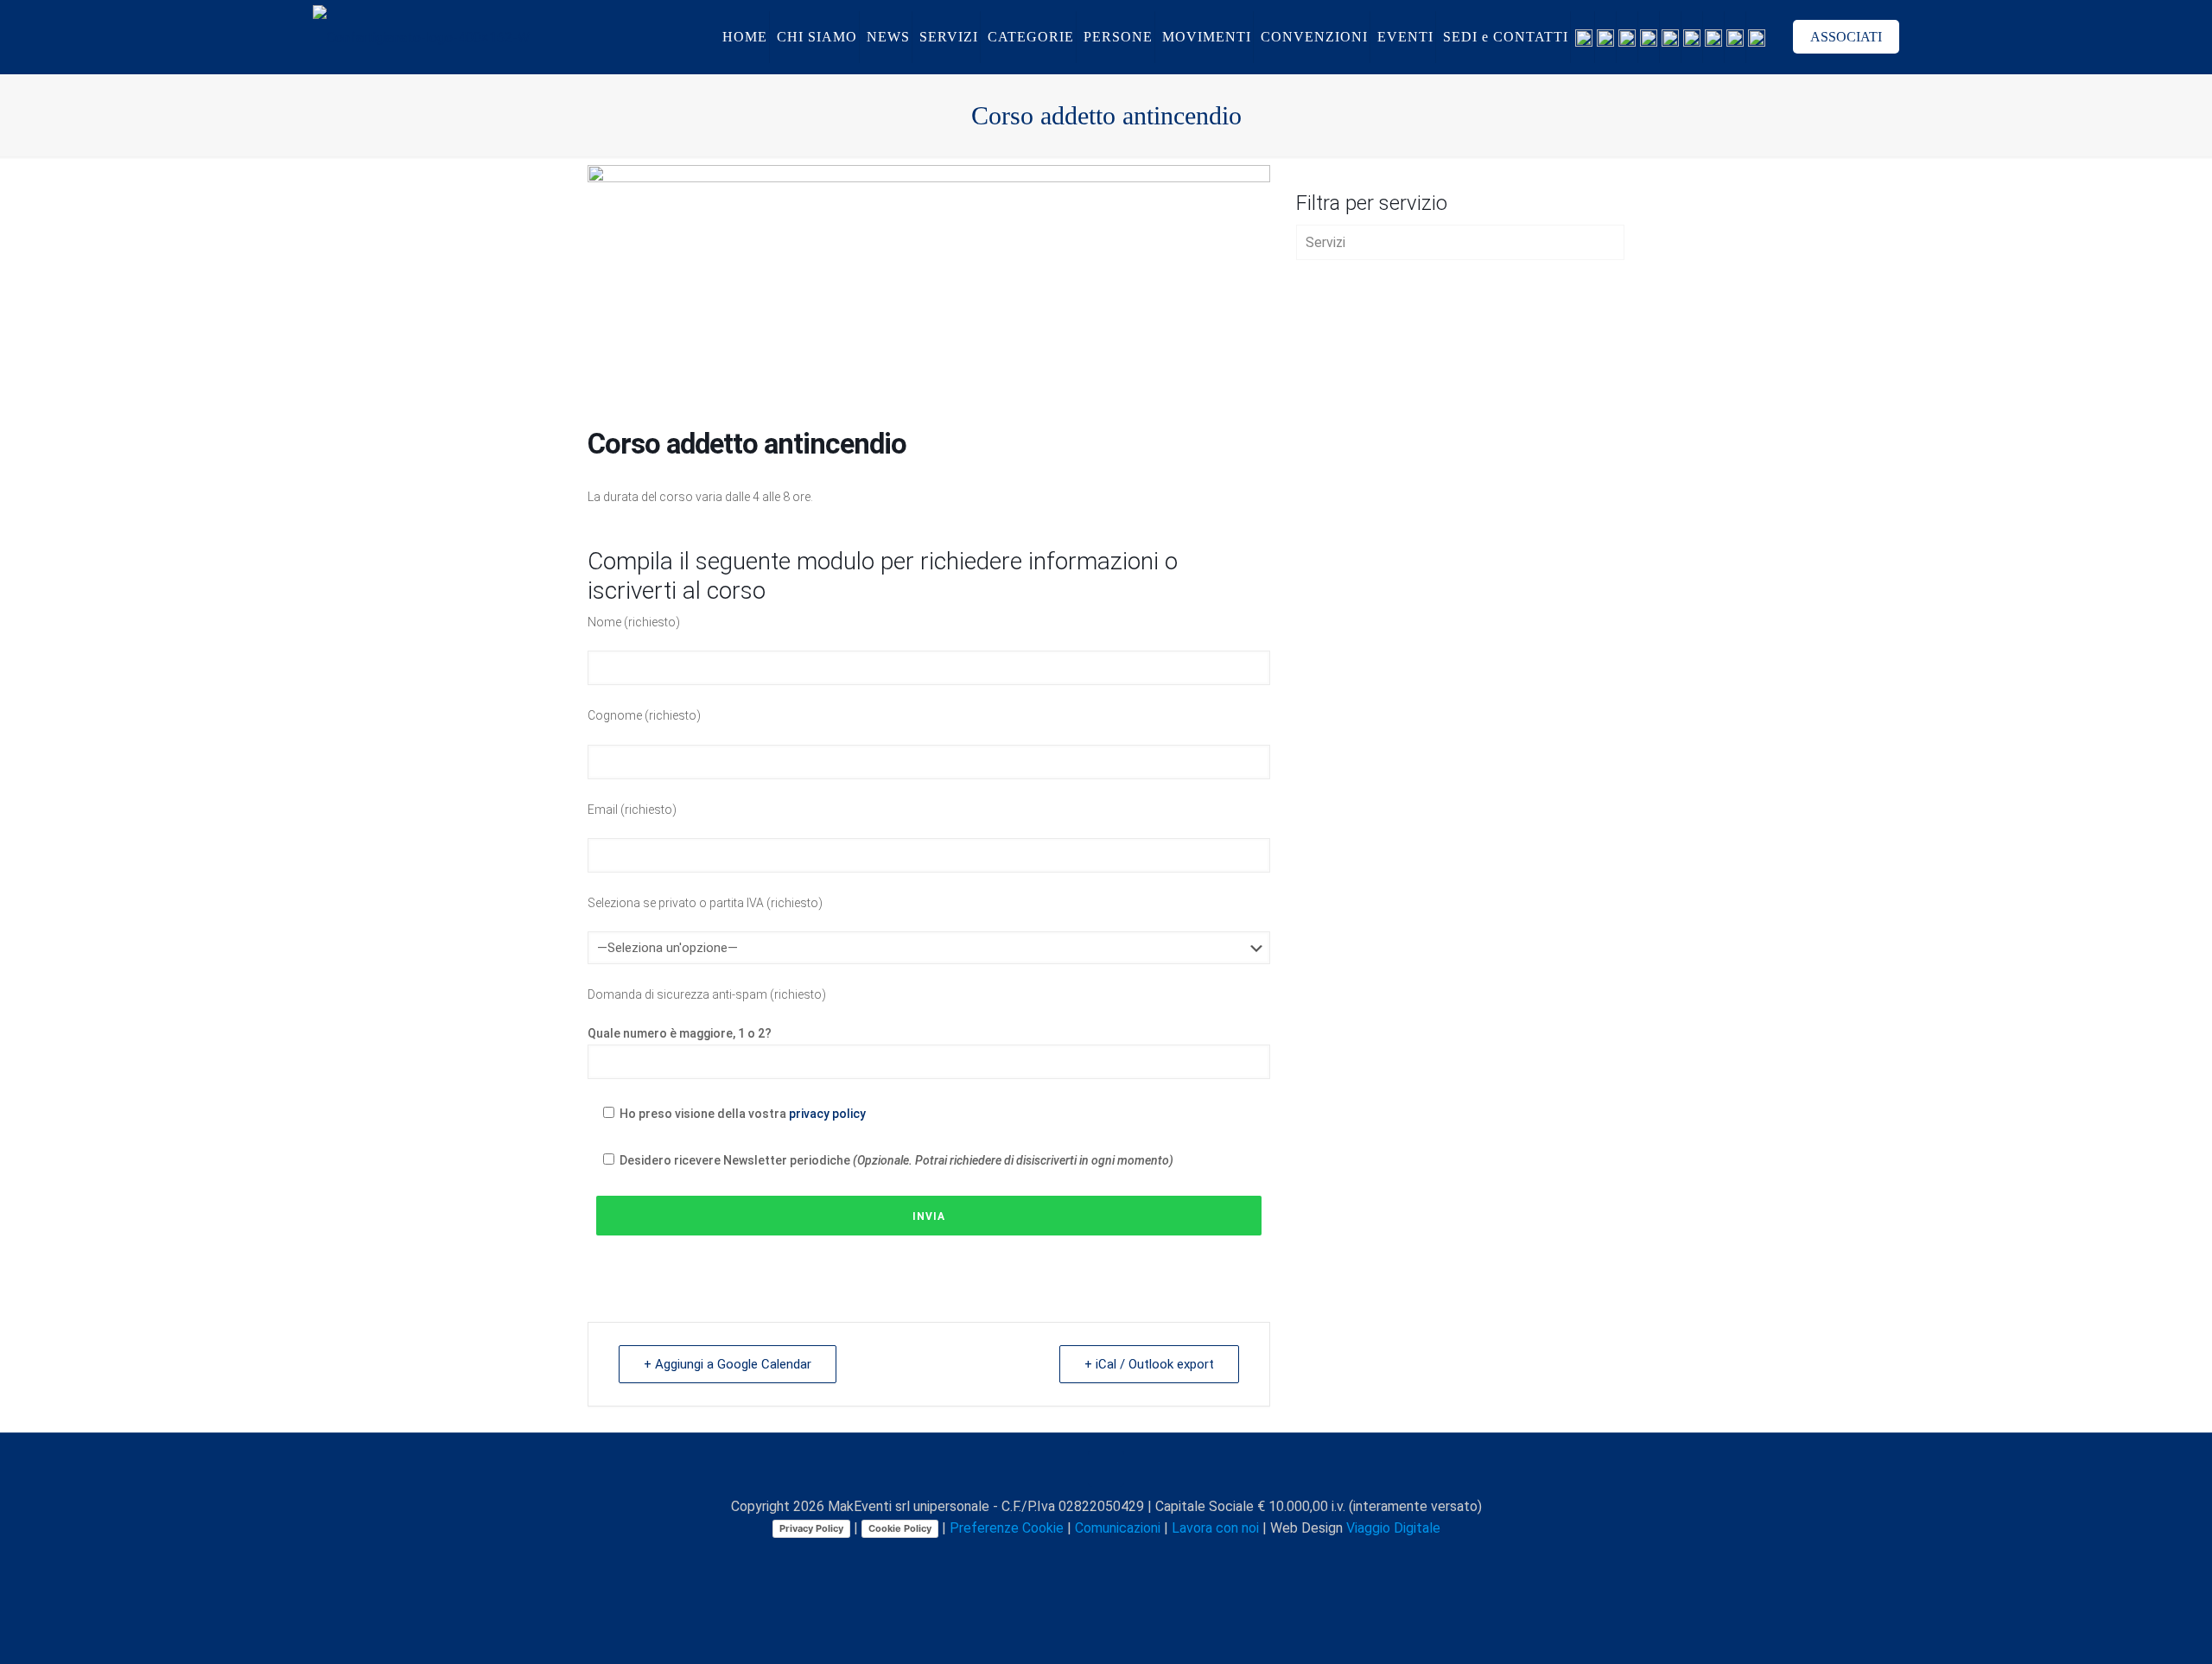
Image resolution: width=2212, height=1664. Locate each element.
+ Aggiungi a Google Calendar (728, 1364)
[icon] (1144, 1559)
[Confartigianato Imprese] (421, 37)
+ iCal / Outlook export (1149, 1364)
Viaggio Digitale (1393, 1528)
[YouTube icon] (1089, 1559)
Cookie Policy (900, 1528)
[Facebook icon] (1053, 1559)
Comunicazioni (1118, 1528)
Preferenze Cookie (1007, 1528)
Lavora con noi (1215, 1528)
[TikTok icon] (1162, 1559)
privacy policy (827, 1114)
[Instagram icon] (1125, 1559)
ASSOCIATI (1846, 37)
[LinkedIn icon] (1107, 1559)
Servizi (1325, 242)
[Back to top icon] (1106, 1469)
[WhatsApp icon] (1035, 1559)
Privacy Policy (811, 1528)
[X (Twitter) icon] (1071, 1559)
